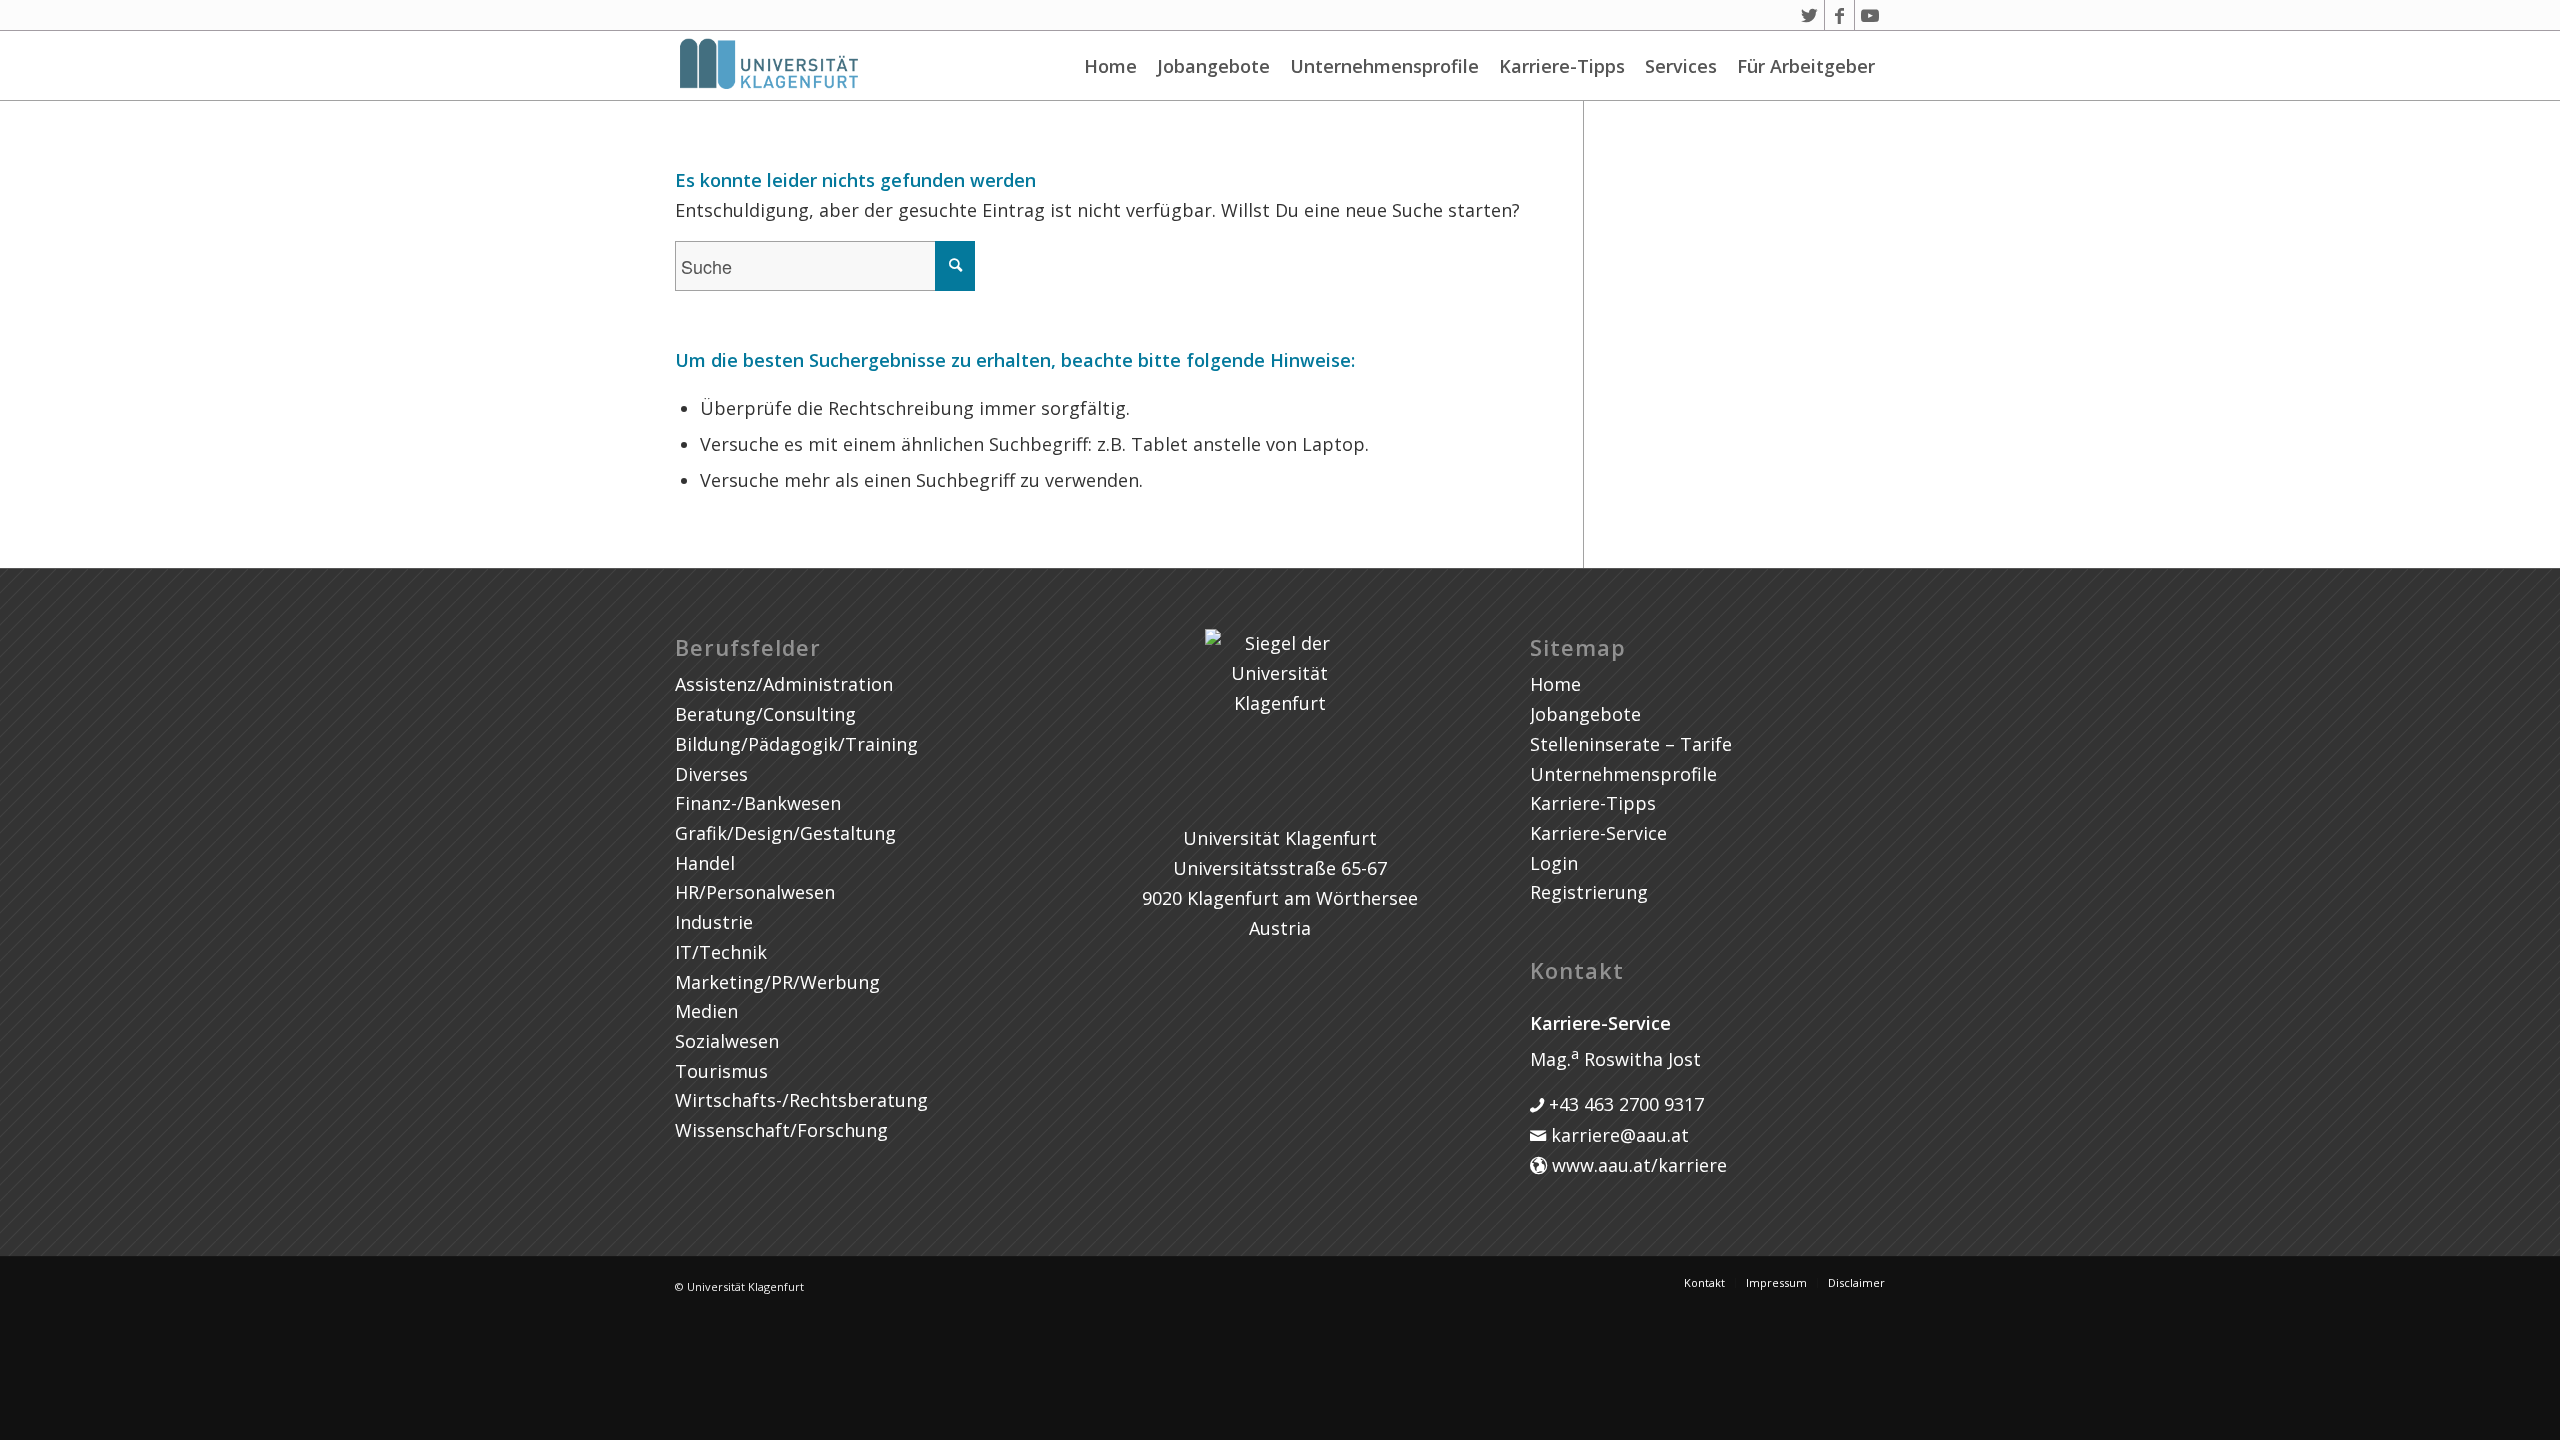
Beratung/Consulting (765, 714)
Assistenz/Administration (784, 684)
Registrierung (1589, 892)
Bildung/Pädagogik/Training (796, 744)
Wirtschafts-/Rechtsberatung (801, 1100)
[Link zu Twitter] (1809, 15)
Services (1681, 66)
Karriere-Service (1598, 833)
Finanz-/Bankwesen (758, 803)
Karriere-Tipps (1562, 66)
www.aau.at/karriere (1637, 1165)
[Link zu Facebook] (1839, 15)
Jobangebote (1213, 66)
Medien (706, 1011)
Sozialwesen (727, 1041)
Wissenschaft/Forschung (781, 1130)
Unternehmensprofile (1384, 66)
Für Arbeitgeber (1806, 66)
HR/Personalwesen (755, 892)
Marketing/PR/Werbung (777, 982)
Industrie (714, 922)
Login (1554, 863)
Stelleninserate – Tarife (1631, 744)
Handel (705, 863)
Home (1110, 66)
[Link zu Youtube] (1870, 15)
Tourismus (721, 1071)
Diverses (711, 774)
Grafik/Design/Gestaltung (785, 833)
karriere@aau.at (1617, 1135)
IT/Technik (721, 952)
